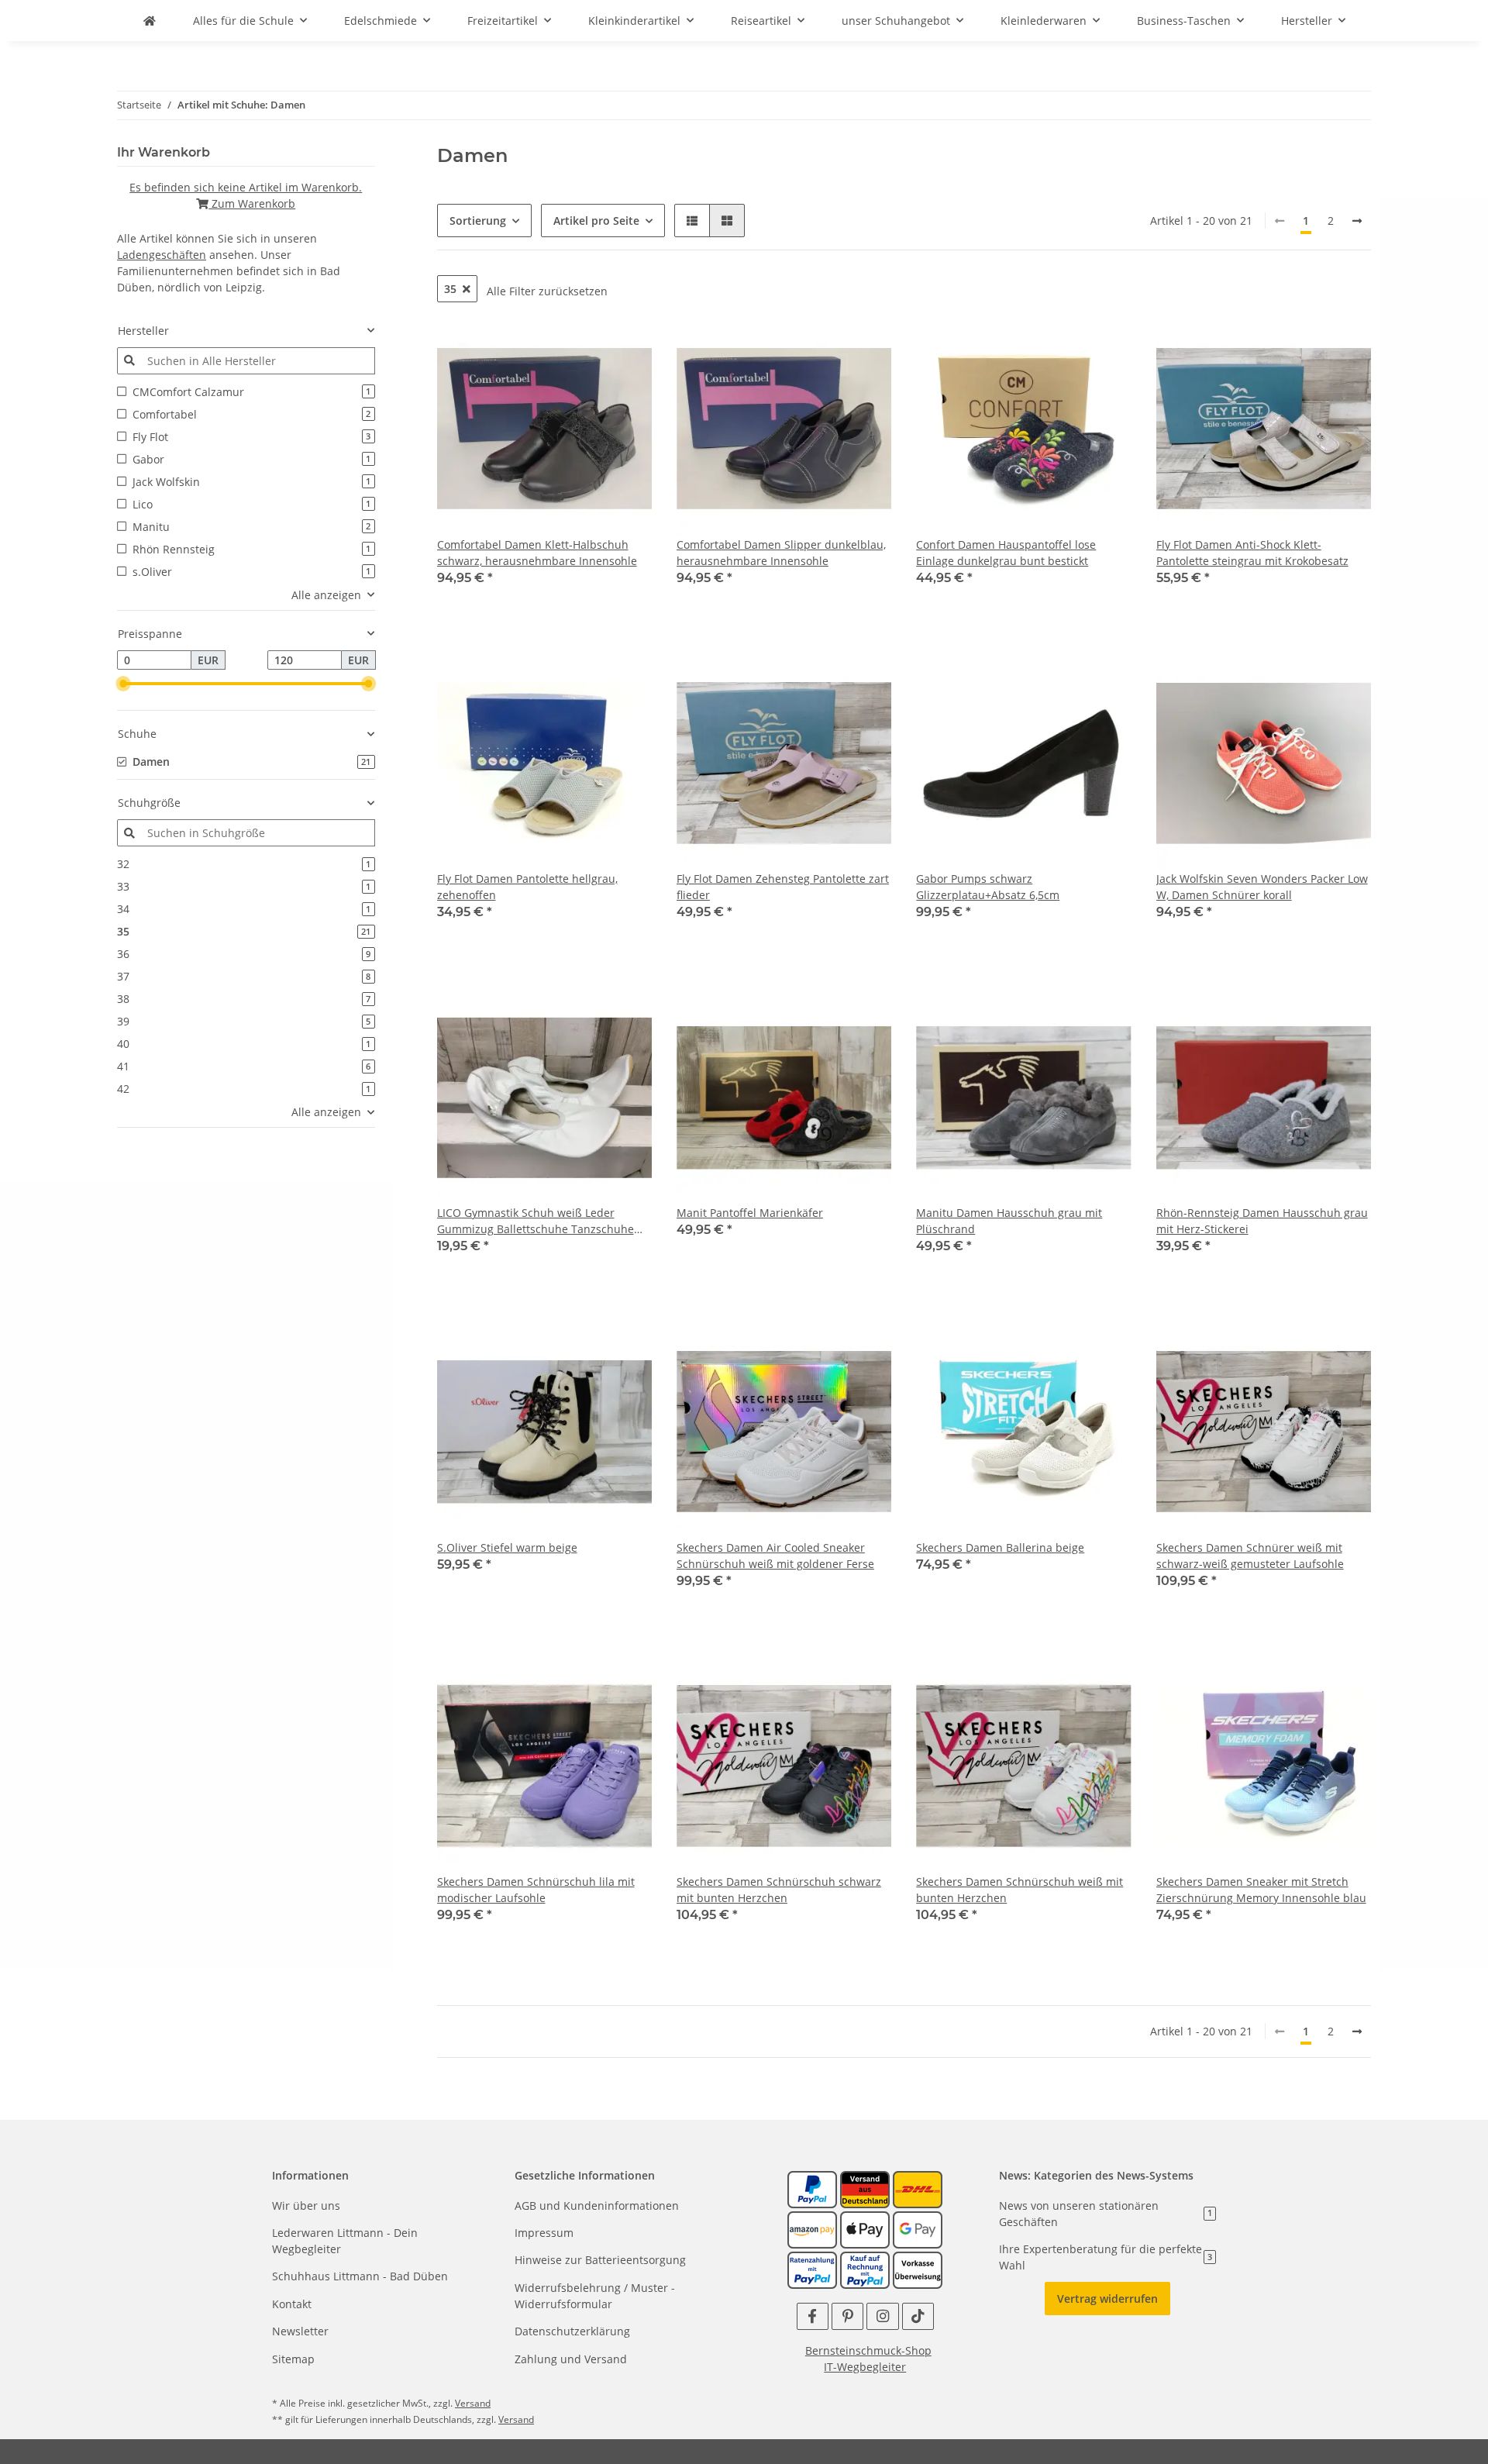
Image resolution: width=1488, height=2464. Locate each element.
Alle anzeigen (326, 595)
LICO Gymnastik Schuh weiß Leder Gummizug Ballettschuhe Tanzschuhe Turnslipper (536, 1221)
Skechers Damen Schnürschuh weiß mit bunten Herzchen (1020, 1890)
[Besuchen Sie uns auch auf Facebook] (813, 2316)
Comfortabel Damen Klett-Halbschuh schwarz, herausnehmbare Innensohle (537, 553)
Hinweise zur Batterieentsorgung (600, 2260)
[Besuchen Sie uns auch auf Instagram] (882, 2316)
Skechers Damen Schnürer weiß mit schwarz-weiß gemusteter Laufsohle (1250, 1556)
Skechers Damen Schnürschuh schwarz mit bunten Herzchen (779, 1890)
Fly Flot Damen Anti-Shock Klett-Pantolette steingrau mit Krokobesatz (1252, 553)
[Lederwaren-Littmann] (150, 21)
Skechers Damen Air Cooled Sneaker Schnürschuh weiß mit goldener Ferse (775, 1556)
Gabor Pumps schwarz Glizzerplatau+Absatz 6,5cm (988, 887)
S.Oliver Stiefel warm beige (507, 1547)
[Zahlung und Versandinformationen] (865, 2188)
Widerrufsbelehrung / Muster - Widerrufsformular (595, 2296)
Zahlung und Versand (571, 2359)
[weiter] (1357, 221)
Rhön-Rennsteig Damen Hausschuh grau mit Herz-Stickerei (1262, 1221)
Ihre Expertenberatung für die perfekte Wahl (1106, 2257)
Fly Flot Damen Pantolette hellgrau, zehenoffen (527, 887)
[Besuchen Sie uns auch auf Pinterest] (847, 2316)
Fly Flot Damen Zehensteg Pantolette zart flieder (783, 887)
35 (450, 289)
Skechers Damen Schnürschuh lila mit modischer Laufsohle (536, 1890)
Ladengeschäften (162, 255)
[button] (692, 221)
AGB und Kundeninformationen (597, 2206)
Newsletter (300, 2331)
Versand (473, 2403)
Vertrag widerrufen (1107, 2299)
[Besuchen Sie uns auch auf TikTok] (918, 2316)
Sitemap (293, 2359)
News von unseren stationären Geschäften (1106, 2214)
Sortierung (478, 221)
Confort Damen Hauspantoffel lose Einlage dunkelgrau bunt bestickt (1006, 553)
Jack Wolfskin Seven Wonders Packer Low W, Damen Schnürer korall (1262, 887)
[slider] (123, 684)
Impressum (544, 2233)
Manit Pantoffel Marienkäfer (750, 1213)
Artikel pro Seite (596, 221)
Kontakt (292, 2304)
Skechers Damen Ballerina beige (1000, 1547)
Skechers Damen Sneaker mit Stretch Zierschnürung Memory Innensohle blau (1261, 1890)
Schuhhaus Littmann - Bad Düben (360, 2276)
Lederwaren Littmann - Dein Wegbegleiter (345, 2241)
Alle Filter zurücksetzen (547, 291)
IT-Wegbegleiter (865, 2367)
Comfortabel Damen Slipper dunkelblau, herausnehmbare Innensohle (781, 553)
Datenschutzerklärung (572, 2331)
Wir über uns (306, 2206)
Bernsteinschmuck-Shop (868, 2350)
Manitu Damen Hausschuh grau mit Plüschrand (1009, 1221)
